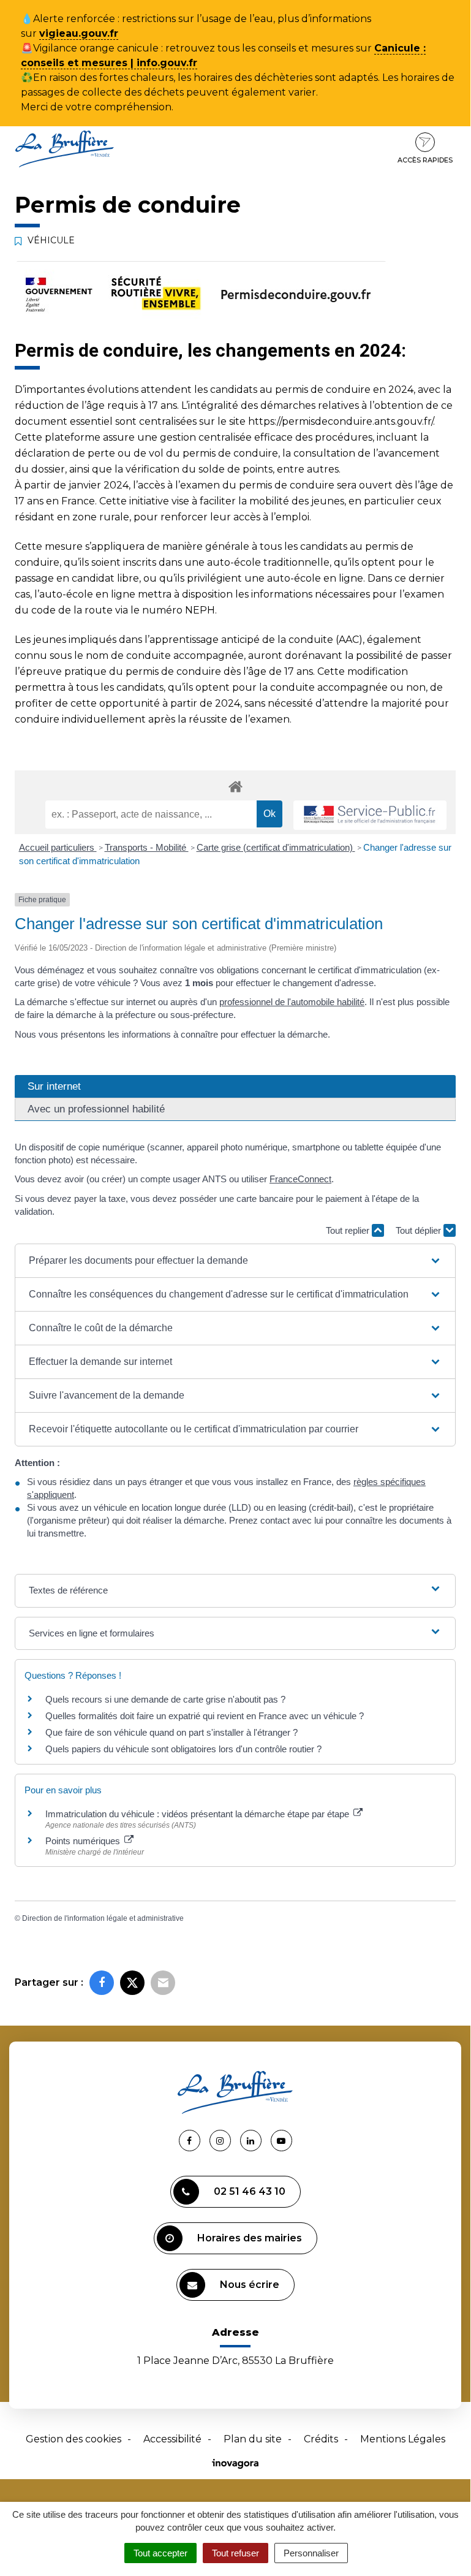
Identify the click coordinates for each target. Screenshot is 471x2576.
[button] (235, 1261)
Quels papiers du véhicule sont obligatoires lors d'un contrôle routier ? (183, 1749)
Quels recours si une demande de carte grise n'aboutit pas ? (165, 1699)
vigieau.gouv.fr (79, 33)
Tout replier (349, 1230)
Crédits (321, 2439)
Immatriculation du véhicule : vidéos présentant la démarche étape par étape (198, 1814)
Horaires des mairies (250, 2238)
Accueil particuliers (58, 847)
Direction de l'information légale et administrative (103, 1918)
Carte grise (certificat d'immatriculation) (276, 847)
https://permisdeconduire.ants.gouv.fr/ (341, 421)
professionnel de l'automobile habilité (292, 1002)
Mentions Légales (403, 2439)
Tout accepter (160, 2553)
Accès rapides (425, 160)
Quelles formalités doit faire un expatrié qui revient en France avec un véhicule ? (205, 1716)
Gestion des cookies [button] (73, 2439)
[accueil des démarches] (235, 786)
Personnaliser (311, 2553)
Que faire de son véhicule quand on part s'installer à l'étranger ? (171, 1732)
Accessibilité (172, 2439)
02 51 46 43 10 (250, 2191)
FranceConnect (300, 1179)
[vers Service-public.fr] (370, 815)
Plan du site (253, 2439)
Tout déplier (420, 1230)
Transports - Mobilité (147, 847)
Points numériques (84, 1841)
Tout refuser (235, 2553)
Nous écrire (250, 2285)
